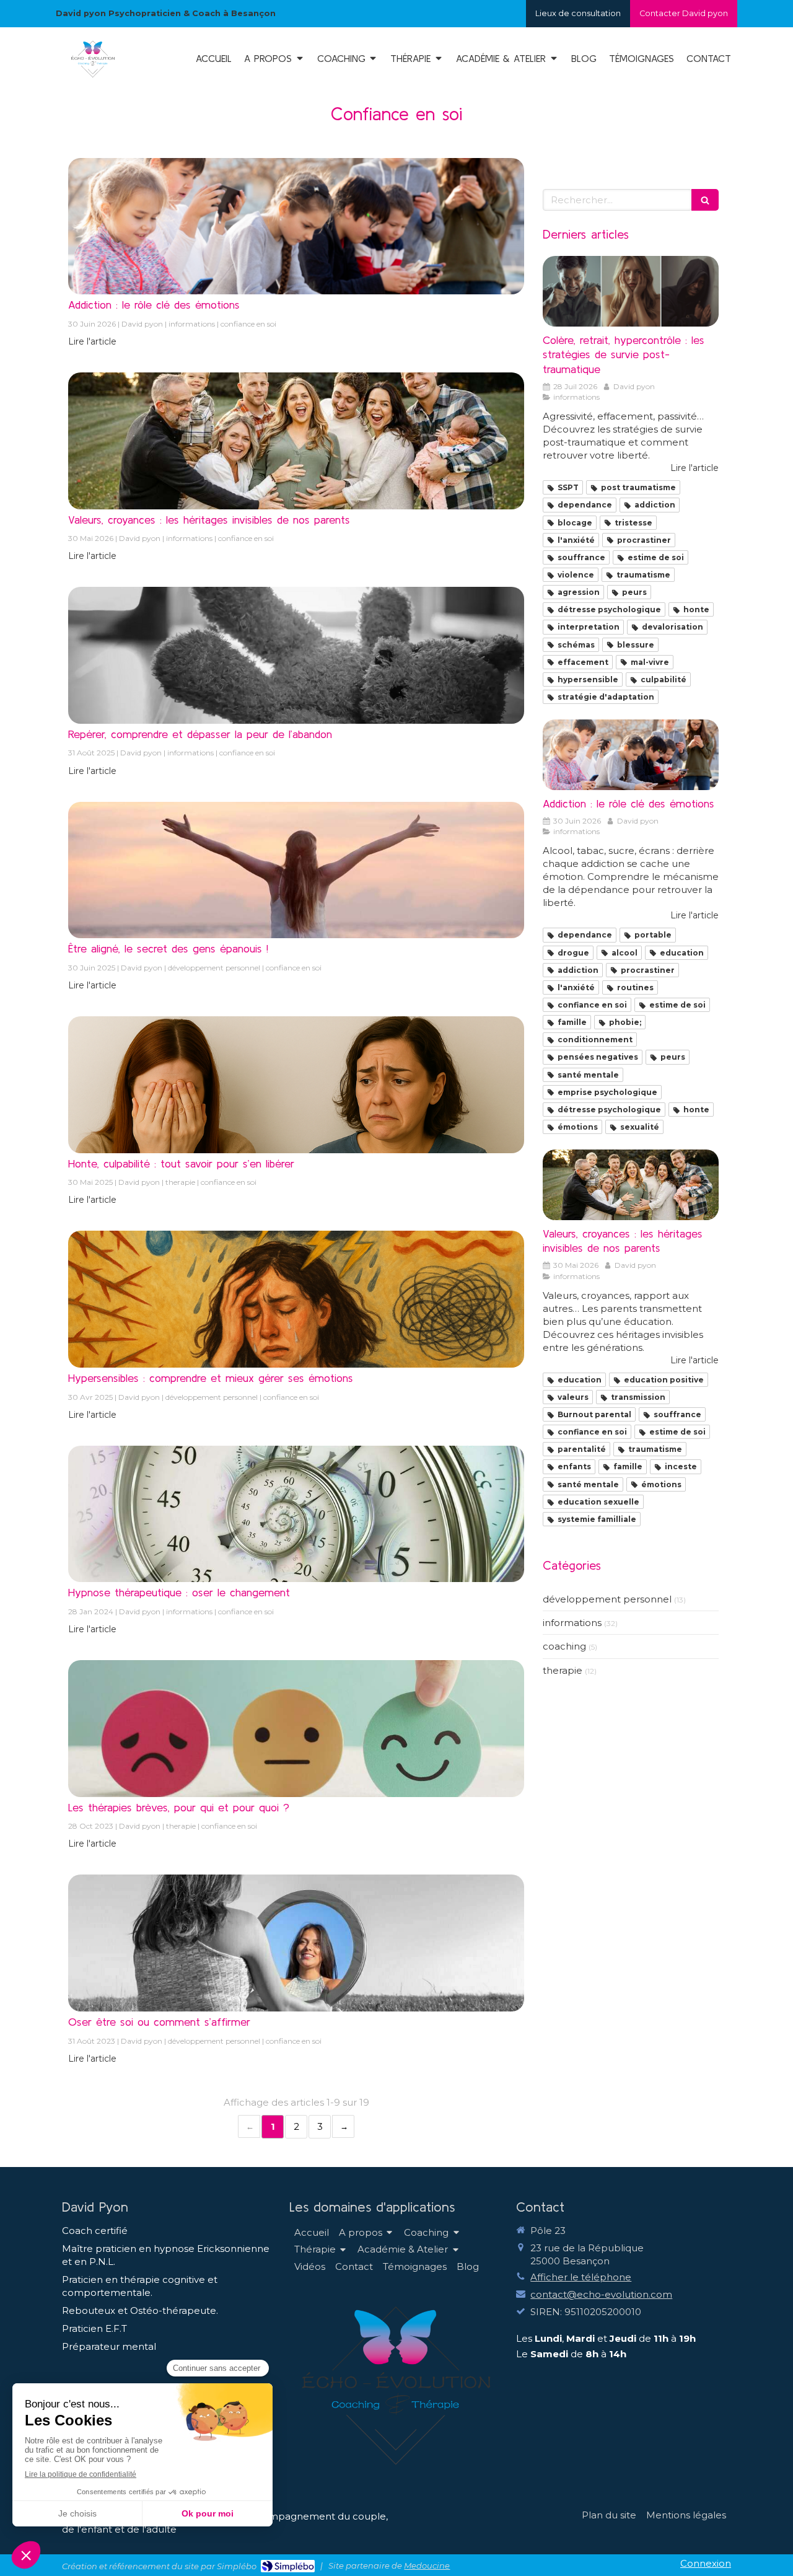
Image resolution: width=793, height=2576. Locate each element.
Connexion (706, 2563)
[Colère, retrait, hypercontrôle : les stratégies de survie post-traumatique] (631, 291)
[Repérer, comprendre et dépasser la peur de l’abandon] (296, 655)
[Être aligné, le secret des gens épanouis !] (296, 870)
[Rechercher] (705, 200)
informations (572, 1623)
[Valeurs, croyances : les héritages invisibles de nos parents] (296, 441)
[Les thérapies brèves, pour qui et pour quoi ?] (296, 1729)
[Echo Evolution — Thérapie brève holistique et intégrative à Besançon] (93, 77)
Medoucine (427, 2565)
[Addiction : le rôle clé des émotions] (296, 226)
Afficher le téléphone (581, 2277)
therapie (563, 1670)
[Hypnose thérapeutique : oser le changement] (296, 1514)
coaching (564, 1646)
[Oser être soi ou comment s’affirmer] (296, 1943)
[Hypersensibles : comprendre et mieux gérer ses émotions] (296, 1299)
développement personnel (607, 1599)
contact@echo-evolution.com (601, 2294)
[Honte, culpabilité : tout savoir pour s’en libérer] (296, 1085)
